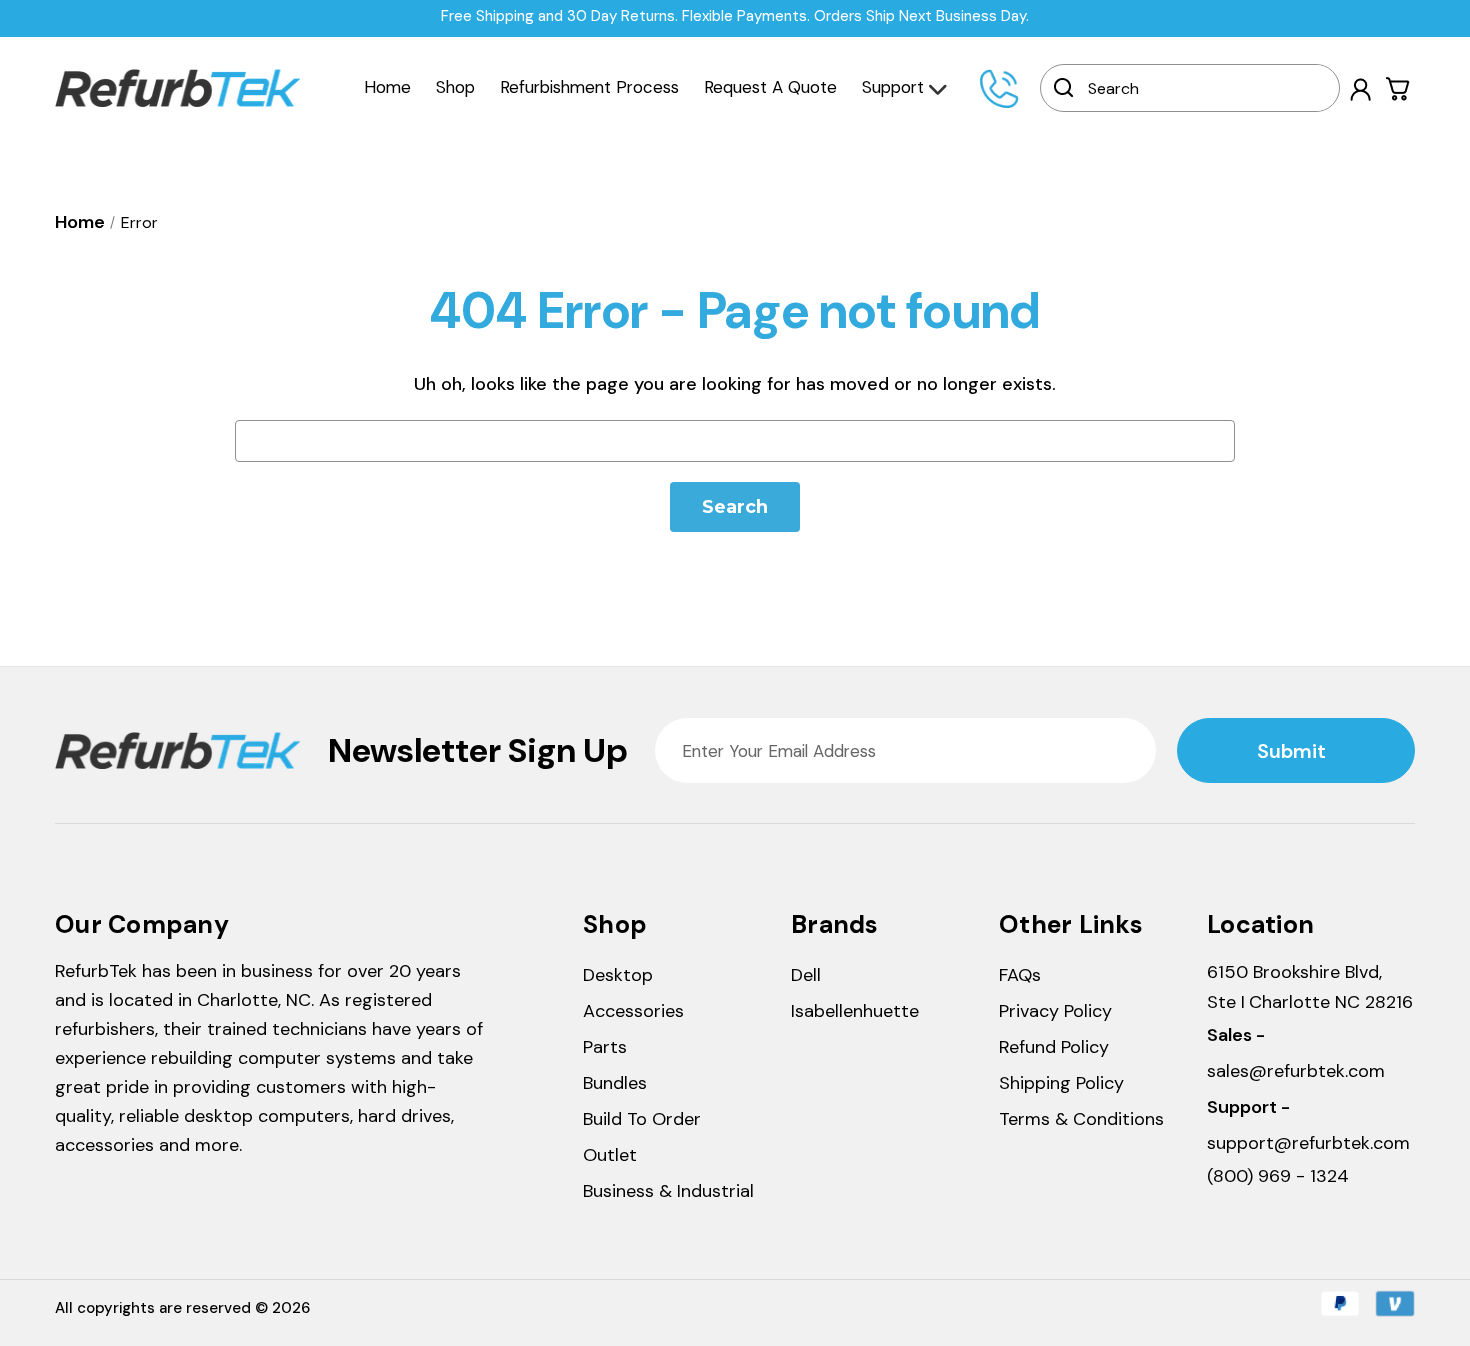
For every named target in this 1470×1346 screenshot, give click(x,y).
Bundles (615, 1083)
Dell (806, 975)
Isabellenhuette (855, 1011)
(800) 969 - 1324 (1278, 1176)
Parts (605, 1047)
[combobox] (1203, 88)
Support (893, 87)
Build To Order (642, 1119)
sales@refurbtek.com (1296, 1071)
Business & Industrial (668, 1191)
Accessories (633, 1011)
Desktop (618, 975)
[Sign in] (1361, 89)
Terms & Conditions (1081, 1119)
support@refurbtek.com (1308, 1143)
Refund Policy (1054, 1047)
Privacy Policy (1055, 1011)
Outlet (610, 1155)
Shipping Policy (1061, 1083)
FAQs (1020, 975)
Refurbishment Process (589, 87)
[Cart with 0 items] (1398, 88)
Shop (455, 87)
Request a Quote (770, 87)
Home (387, 87)
